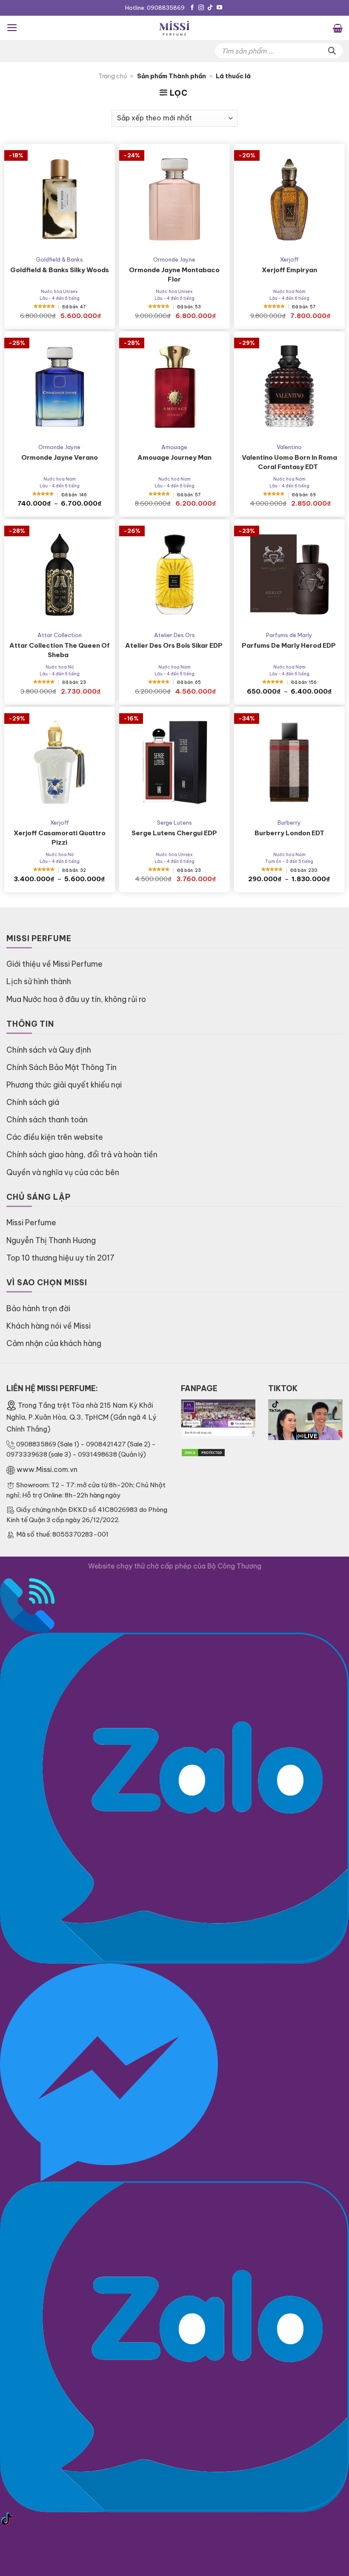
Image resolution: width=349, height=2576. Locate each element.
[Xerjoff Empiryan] (289, 199)
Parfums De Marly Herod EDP (289, 645)
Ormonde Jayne (174, 259)
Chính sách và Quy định (49, 1050)
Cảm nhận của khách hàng (54, 1343)
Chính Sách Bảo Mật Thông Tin (62, 1067)
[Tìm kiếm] (332, 51)
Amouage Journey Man (174, 457)
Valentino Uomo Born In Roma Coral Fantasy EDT (289, 462)
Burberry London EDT (289, 833)
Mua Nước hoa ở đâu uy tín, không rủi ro (76, 999)
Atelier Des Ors (174, 635)
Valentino (289, 447)
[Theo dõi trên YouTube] (219, 8)
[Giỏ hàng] (338, 28)
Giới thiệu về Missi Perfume (54, 964)
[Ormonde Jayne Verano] (60, 387)
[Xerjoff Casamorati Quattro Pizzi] (60, 762)
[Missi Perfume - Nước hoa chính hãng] (174, 28)
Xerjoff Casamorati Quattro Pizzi (60, 838)
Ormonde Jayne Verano (60, 457)
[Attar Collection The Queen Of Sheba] (60, 575)
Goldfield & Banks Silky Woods (60, 270)
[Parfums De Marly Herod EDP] (289, 575)
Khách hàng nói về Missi (49, 1326)
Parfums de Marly (289, 635)
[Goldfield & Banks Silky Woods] (60, 199)
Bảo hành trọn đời (38, 1308)
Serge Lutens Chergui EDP (174, 833)
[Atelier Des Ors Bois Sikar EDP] (174, 575)
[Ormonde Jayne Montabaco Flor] (174, 199)
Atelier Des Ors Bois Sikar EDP (174, 645)
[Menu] (12, 28)
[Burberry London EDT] (289, 762)
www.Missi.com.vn (47, 1469)
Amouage (174, 447)
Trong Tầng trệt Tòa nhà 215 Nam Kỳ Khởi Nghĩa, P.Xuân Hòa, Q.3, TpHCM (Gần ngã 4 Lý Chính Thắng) (81, 1417)
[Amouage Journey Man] (174, 387)
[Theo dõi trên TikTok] (210, 8)
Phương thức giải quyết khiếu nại (64, 1085)
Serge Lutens (174, 823)
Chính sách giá (33, 1102)
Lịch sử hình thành (39, 981)
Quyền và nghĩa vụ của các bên (63, 1172)
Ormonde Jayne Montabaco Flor (174, 275)
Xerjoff (289, 259)
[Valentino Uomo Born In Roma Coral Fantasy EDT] (289, 387)
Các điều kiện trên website (55, 1137)
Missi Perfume (31, 1223)
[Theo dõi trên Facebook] (192, 8)
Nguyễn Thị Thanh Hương (51, 1240)
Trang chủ (113, 76)
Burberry (289, 823)
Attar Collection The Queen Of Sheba (60, 650)
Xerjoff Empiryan (289, 270)
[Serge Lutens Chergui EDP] (174, 762)
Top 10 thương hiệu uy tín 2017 (60, 1258)
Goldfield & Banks (59, 259)
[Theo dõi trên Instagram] (201, 8)
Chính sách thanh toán (47, 1120)
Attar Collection (60, 635)
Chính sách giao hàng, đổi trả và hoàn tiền (82, 1154)
